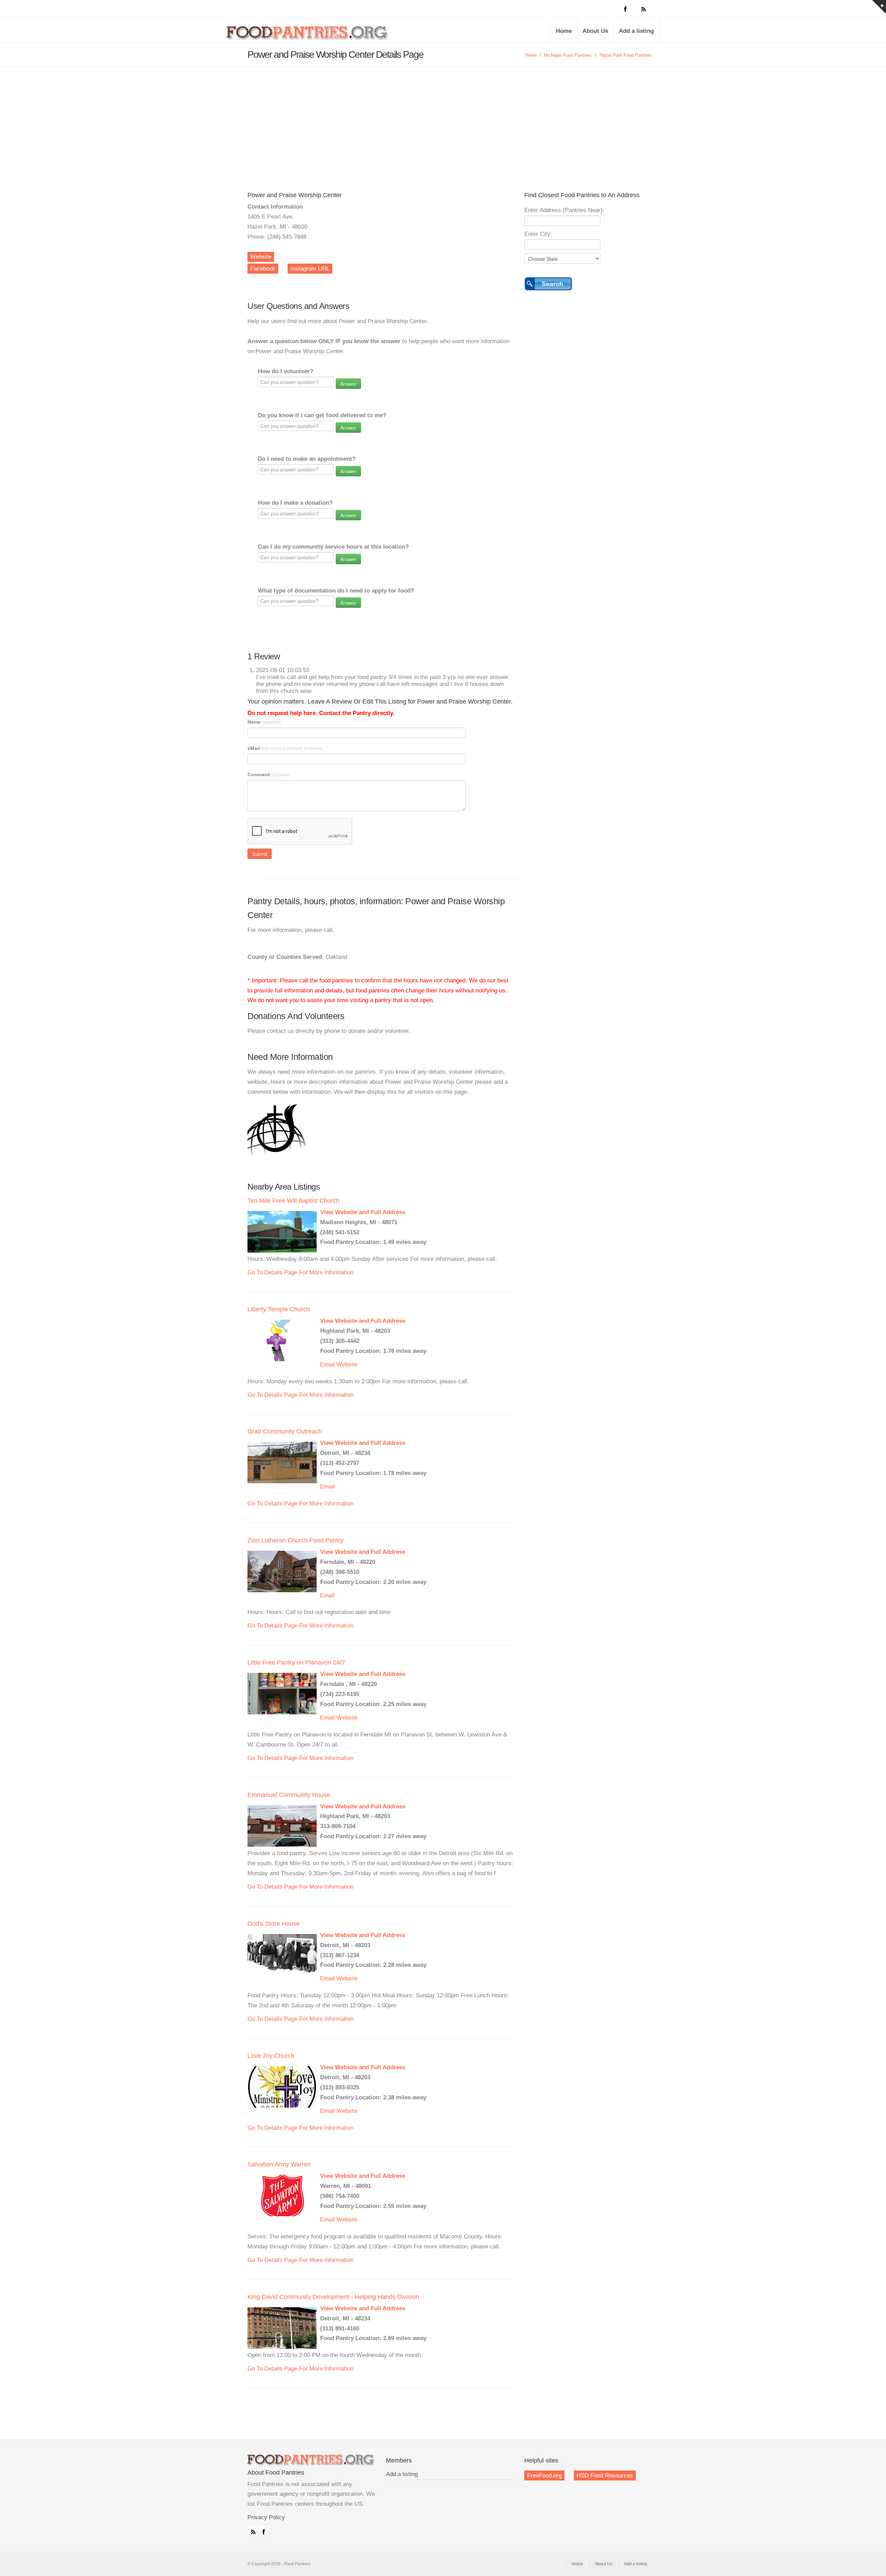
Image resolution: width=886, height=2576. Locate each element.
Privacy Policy (266, 2517)
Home (564, 31)
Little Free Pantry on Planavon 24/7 (296, 1662)
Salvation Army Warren (279, 2164)
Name (264, 722)
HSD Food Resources (605, 2476)
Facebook (263, 269)
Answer (348, 384)
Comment (269, 774)
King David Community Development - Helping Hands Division (333, 2297)
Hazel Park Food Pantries (626, 55)
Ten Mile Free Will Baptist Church (293, 1201)
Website (261, 257)
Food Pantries (308, 35)
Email (327, 1364)
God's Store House (274, 1924)
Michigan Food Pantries (567, 55)
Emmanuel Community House (289, 1795)
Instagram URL (310, 269)
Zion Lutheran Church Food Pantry (295, 1540)
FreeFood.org (544, 2476)
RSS (252, 2530)
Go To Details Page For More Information (300, 1272)
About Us (595, 31)
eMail (285, 748)
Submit (260, 854)
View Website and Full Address (363, 1212)
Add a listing (636, 31)
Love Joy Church (271, 2056)
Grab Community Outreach (285, 1431)
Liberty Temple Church (279, 1309)
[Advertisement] (443, 119)
